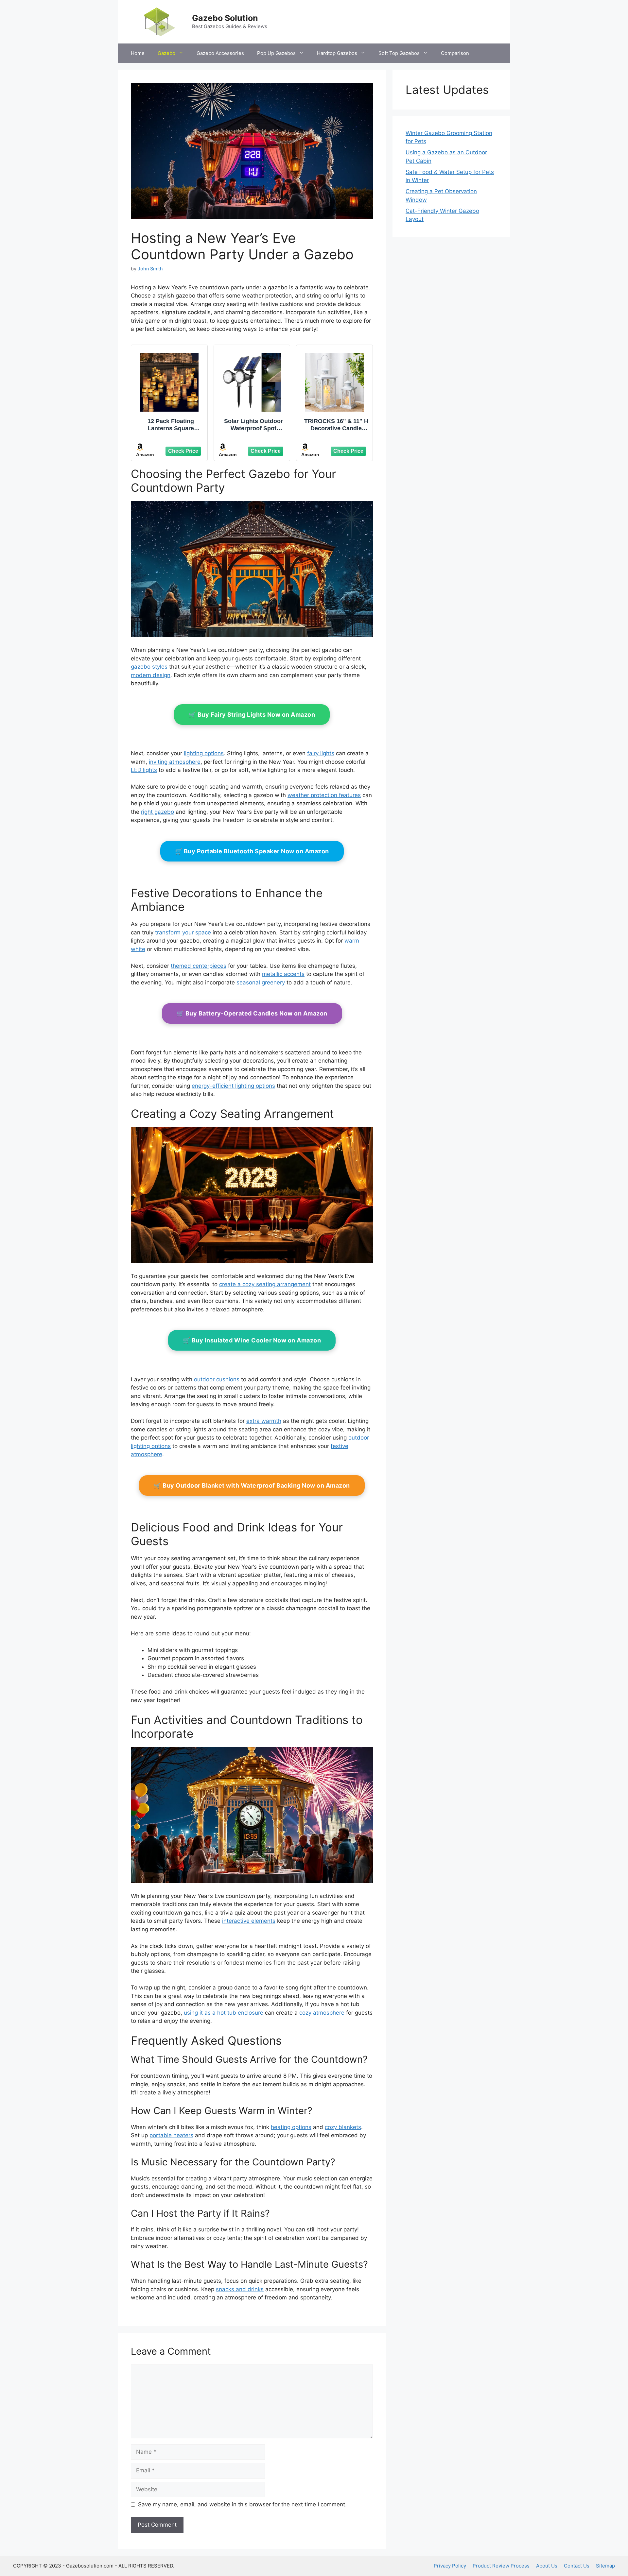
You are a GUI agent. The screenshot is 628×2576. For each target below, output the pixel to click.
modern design (151, 675)
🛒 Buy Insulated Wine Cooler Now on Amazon (252, 1340)
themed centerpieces (199, 966)
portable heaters (171, 2135)
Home (138, 53)
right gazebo (157, 812)
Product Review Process (501, 2566)
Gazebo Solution (225, 18)
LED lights (144, 770)
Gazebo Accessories (220, 53)
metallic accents (283, 974)
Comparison (455, 53)
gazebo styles (149, 667)
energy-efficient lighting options (233, 1086)
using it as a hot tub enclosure (224, 2013)
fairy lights (321, 753)
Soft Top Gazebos (399, 53)
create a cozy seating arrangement (265, 1284)
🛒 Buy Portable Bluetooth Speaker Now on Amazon (252, 851)
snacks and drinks (240, 2289)
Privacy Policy (450, 2566)
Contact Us (577, 2566)
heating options (291, 2127)
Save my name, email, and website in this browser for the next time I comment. (242, 2504)
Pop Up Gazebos (276, 53)
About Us (547, 2566)
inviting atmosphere (175, 762)
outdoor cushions (217, 1379)
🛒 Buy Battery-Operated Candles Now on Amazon (252, 1013)
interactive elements (249, 1921)
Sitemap (605, 2566)
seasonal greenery (261, 982)
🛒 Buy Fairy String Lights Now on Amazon (252, 715)
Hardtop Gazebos (337, 53)
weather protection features (324, 795)
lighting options (204, 753)
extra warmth (264, 1421)
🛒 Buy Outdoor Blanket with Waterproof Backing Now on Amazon (252, 1485)
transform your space (183, 932)
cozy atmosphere (322, 2013)
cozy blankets (343, 2127)
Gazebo (166, 53)
